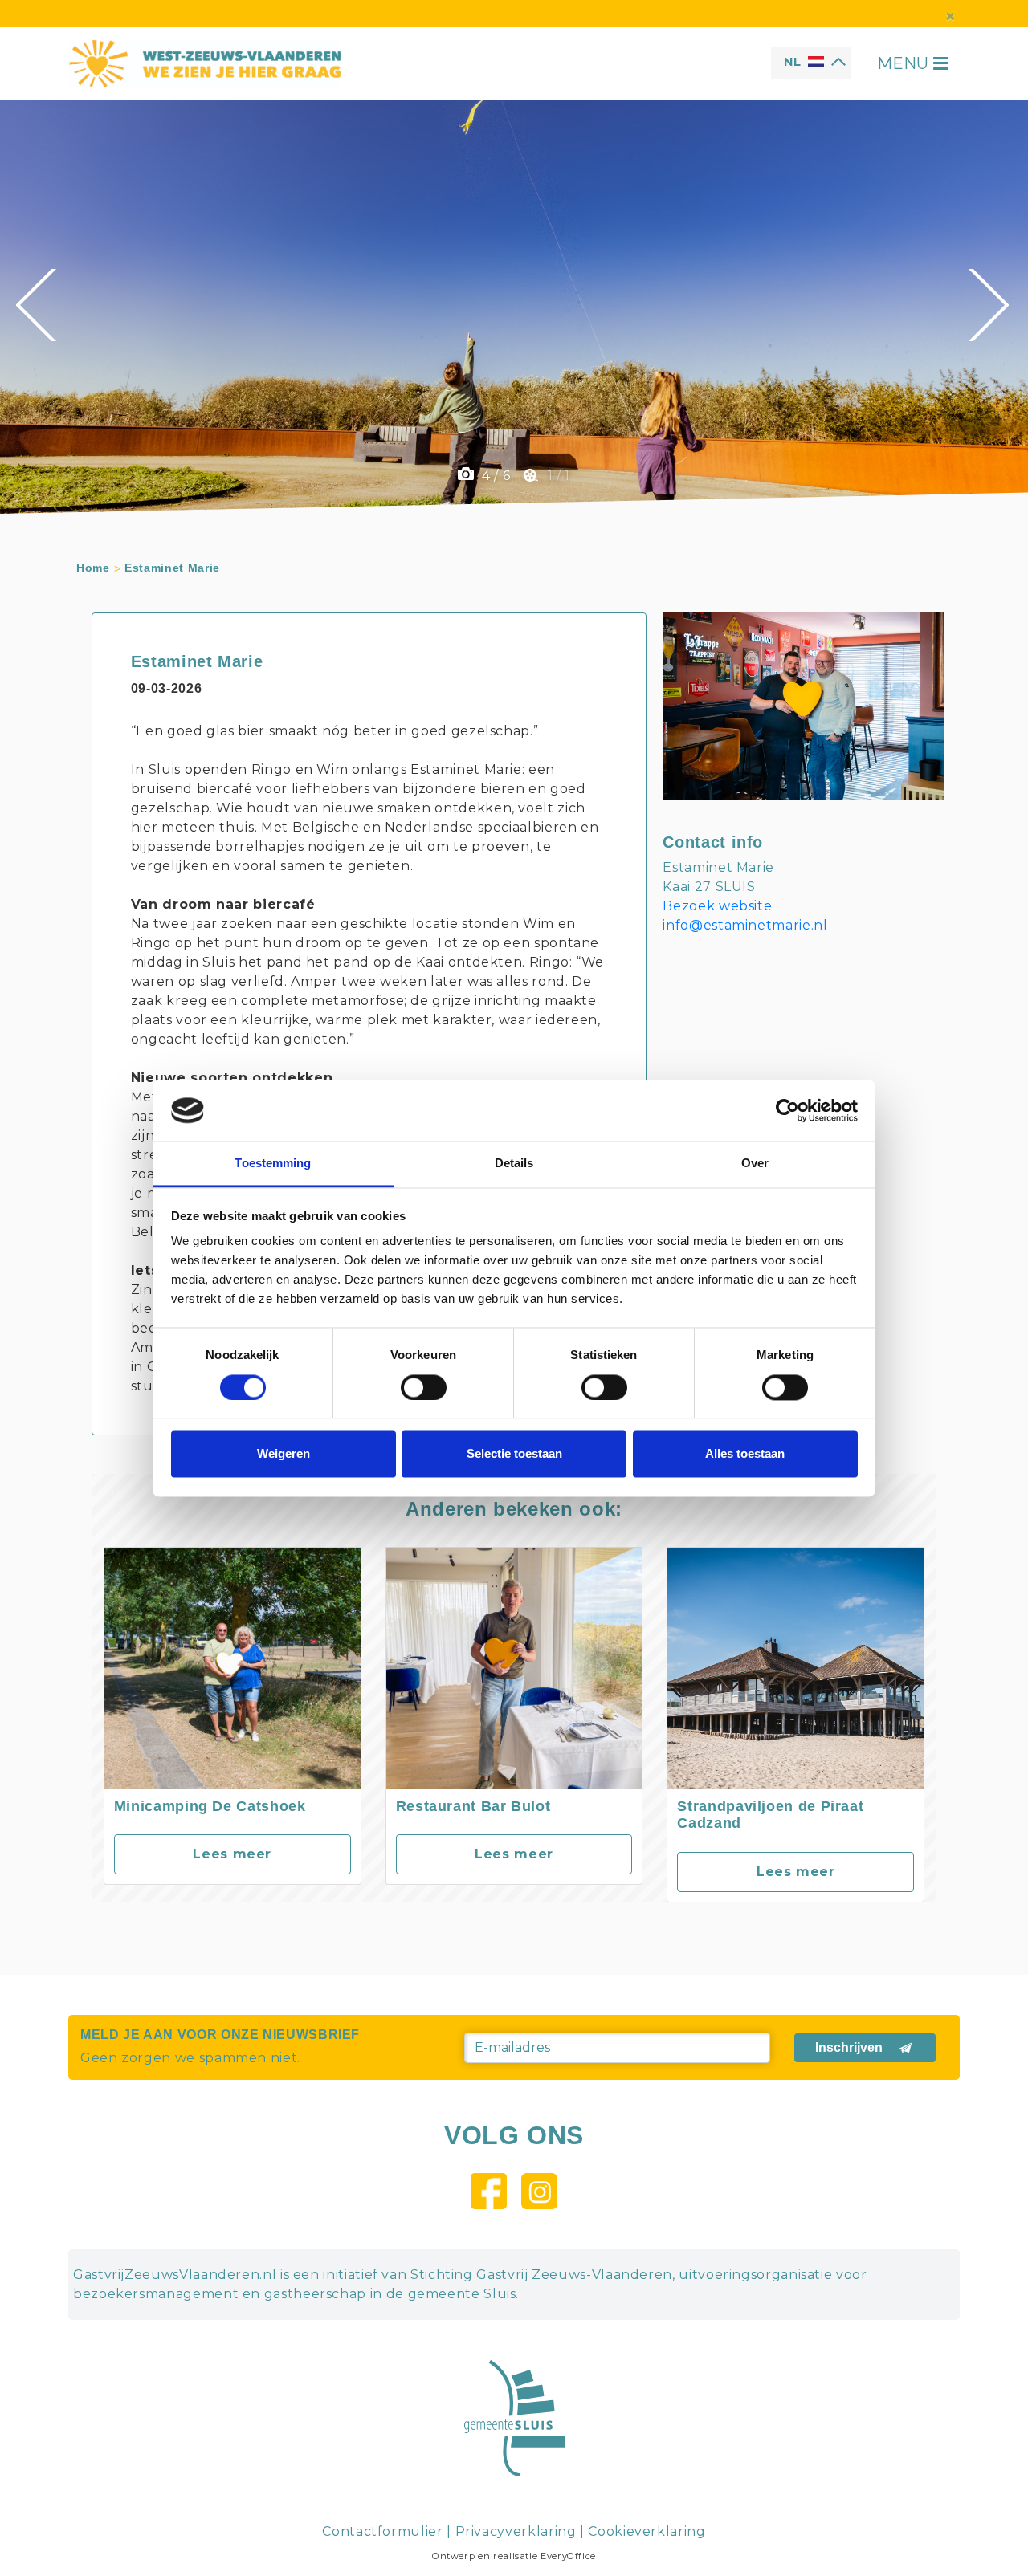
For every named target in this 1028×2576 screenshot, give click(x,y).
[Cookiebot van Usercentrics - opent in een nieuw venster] (787, 1110)
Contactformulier (382, 2531)
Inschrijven (849, 2047)
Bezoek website (717, 906)
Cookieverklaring (647, 2531)
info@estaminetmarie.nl (745, 925)
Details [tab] (514, 1164)
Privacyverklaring (516, 2531)
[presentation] (38, 305)
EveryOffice (568, 2556)
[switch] (424, 1387)
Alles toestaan (745, 1454)
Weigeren (284, 1454)
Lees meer (232, 1854)
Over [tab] (755, 1164)
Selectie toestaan (514, 1454)
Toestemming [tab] (273, 1164)
